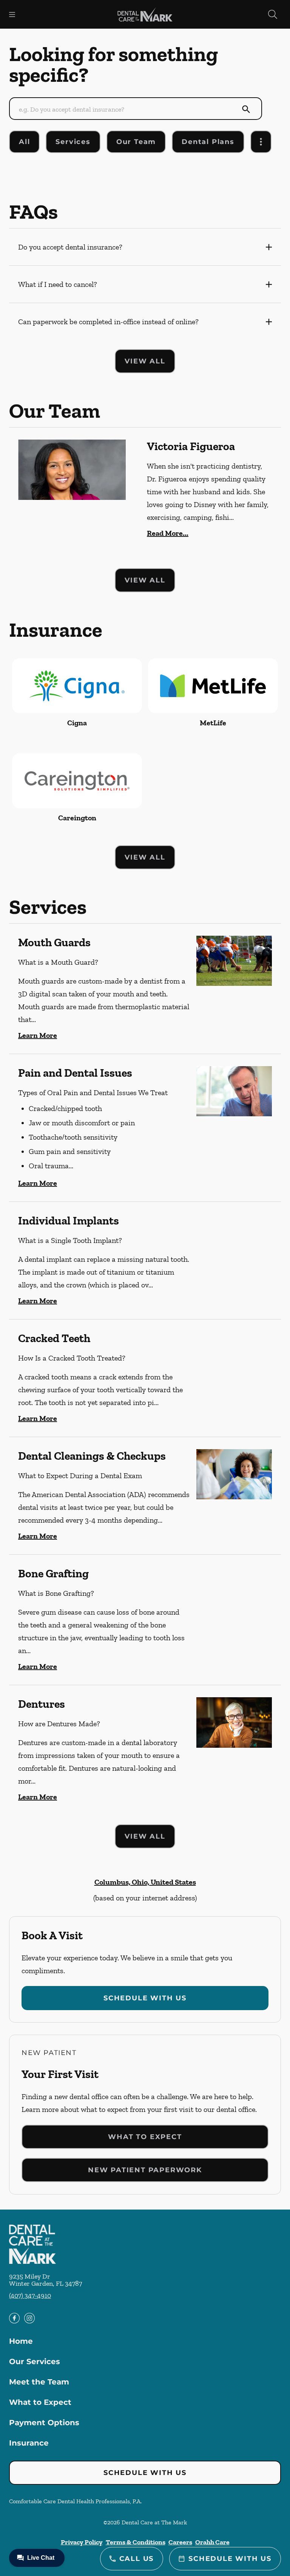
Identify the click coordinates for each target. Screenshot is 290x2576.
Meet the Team (39, 2382)
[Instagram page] (29, 2318)
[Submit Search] (246, 109)
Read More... (168, 533)
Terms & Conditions (136, 2542)
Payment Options (44, 2423)
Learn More (38, 1035)
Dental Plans (208, 142)
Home (21, 2341)
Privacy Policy (82, 2542)
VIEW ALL (145, 361)
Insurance (29, 2443)
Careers (180, 2542)
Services (73, 142)
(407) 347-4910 (30, 2296)
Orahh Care (212, 2542)
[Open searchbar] (273, 14)
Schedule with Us (145, 1998)
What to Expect (145, 2137)
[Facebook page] (14, 2318)
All (24, 142)
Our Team (136, 142)
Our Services (35, 2361)
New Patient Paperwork (145, 2170)
